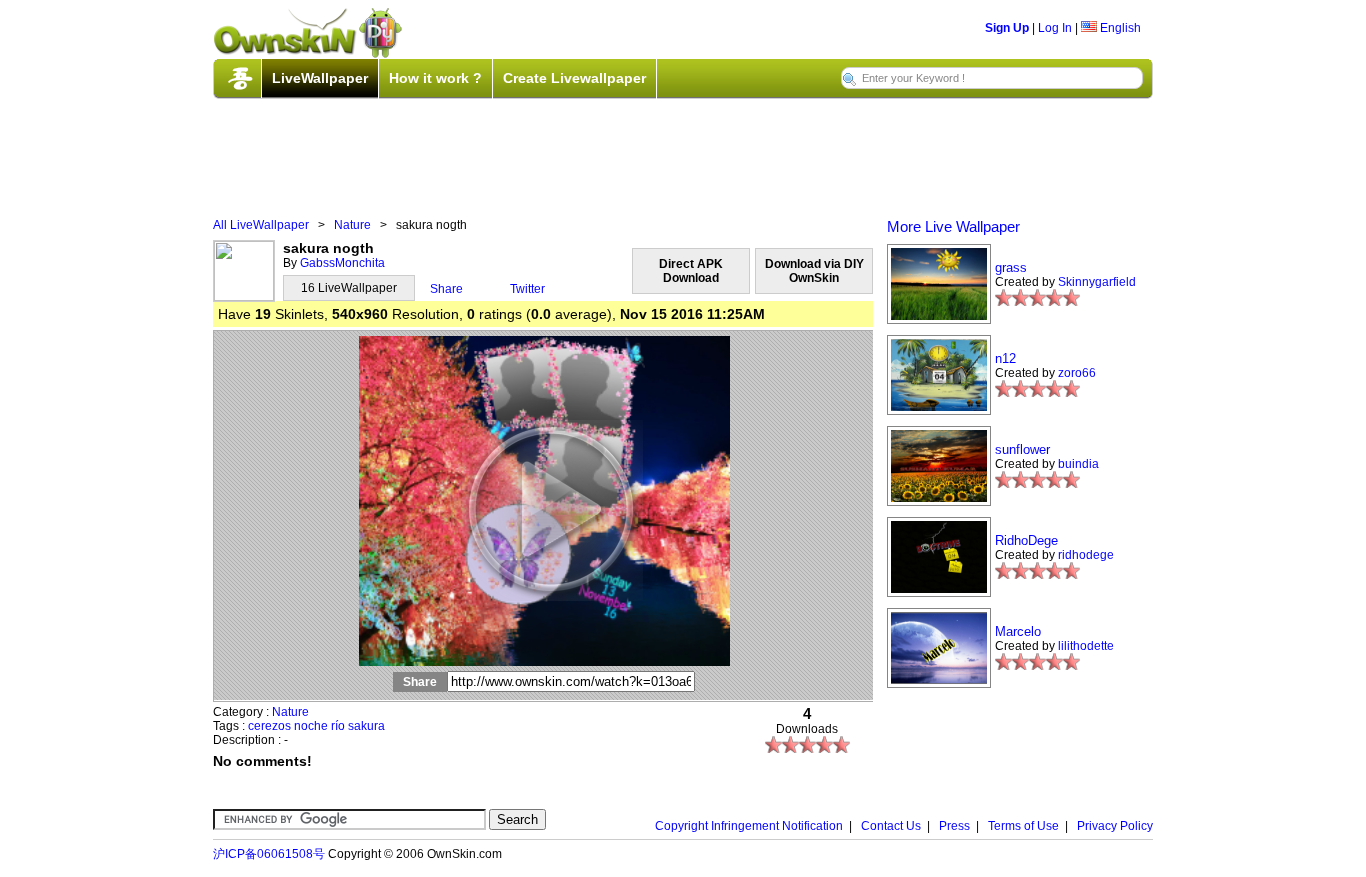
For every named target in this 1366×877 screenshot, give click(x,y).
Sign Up (1007, 28)
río (338, 726)
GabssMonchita (342, 263)
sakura (366, 726)
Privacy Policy (1115, 826)
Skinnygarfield (1097, 282)
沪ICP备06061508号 (269, 854)
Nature (352, 225)
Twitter (527, 289)
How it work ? (435, 78)
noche (311, 726)
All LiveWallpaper (261, 225)
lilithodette (1086, 646)
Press (954, 826)
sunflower (1022, 449)
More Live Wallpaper (953, 226)
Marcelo (1018, 631)
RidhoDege (1026, 540)
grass (1011, 267)
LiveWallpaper (320, 78)
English (1119, 28)
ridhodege (1086, 555)
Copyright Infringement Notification (749, 826)
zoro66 (1077, 373)
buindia (1078, 464)
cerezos (269, 726)
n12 (1005, 358)
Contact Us (891, 826)
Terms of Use (1023, 826)
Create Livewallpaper (574, 78)
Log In (1055, 28)
